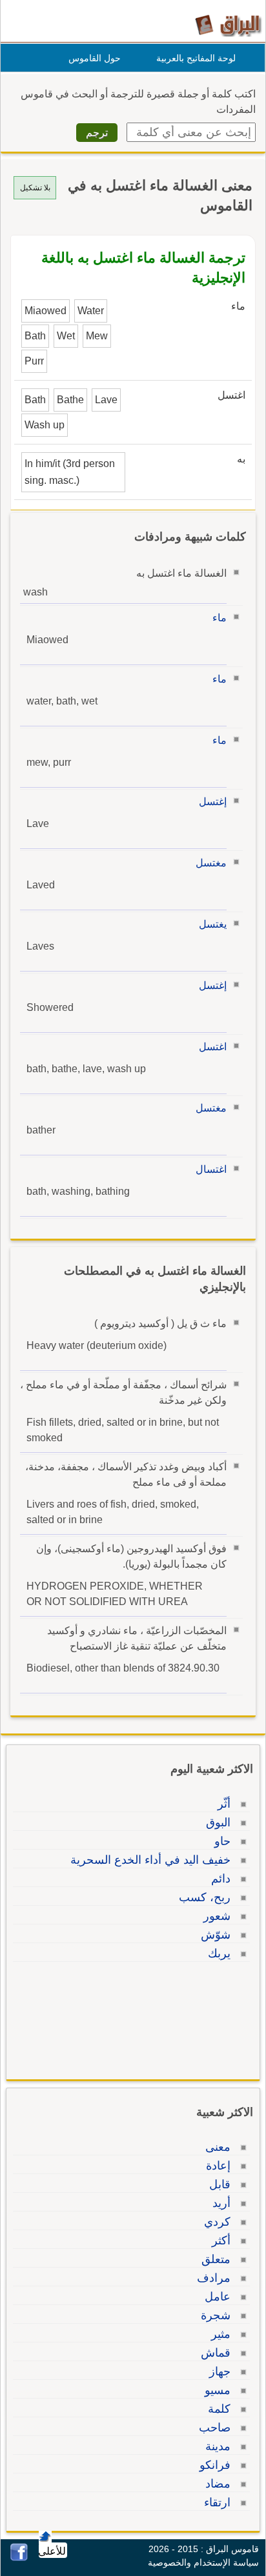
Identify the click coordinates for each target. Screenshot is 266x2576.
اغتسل (213, 1047)
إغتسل (213, 802)
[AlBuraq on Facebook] (19, 2558)
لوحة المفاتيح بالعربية (196, 58)
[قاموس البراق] (228, 25)
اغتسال (211, 1169)
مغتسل (211, 863)
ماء (220, 618)
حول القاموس (95, 58)
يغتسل (213, 924)
